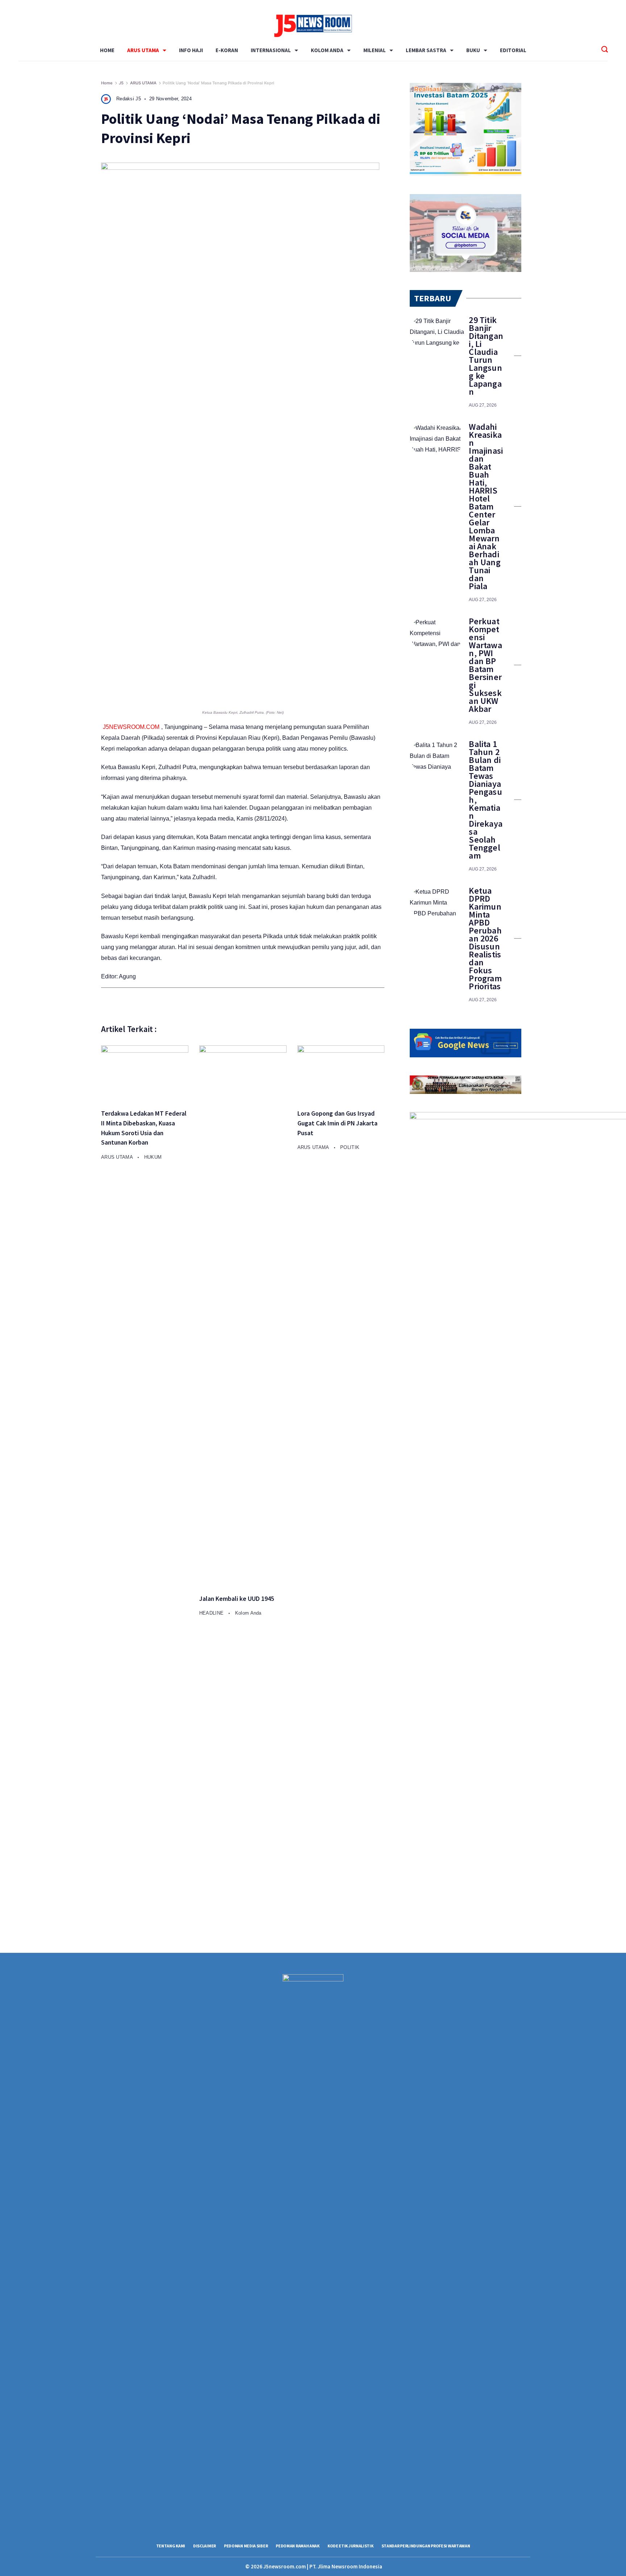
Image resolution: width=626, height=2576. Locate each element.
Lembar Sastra (426, 50)
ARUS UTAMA (143, 50)
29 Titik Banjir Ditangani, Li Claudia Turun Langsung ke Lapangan (486, 356)
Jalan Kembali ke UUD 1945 (237, 1599)
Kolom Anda (327, 50)
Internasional (271, 50)
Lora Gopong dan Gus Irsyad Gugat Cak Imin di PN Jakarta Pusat (337, 1123)
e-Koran (227, 50)
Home (107, 50)
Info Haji (191, 50)
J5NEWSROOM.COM (131, 727)
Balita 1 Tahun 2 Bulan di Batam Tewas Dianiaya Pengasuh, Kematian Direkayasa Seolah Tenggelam (486, 800)
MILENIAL (375, 50)
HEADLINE (212, 1613)
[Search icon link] (605, 50)
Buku (473, 50)
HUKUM (153, 1157)
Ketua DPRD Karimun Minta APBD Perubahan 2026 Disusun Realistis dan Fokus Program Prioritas (485, 939)
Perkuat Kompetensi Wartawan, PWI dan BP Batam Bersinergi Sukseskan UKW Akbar (485, 665)
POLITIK (350, 1147)
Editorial (513, 50)
